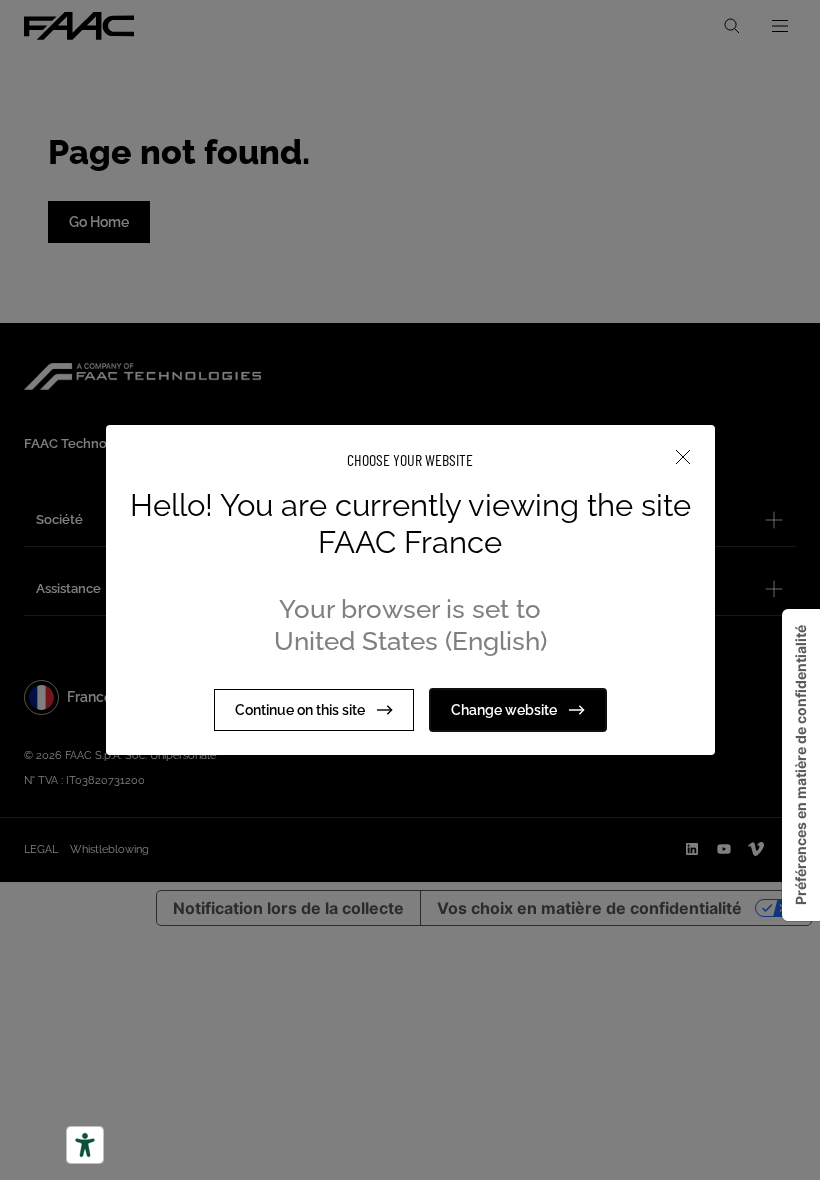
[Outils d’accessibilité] (85, 1145)
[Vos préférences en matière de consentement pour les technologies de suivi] (801, 765)
